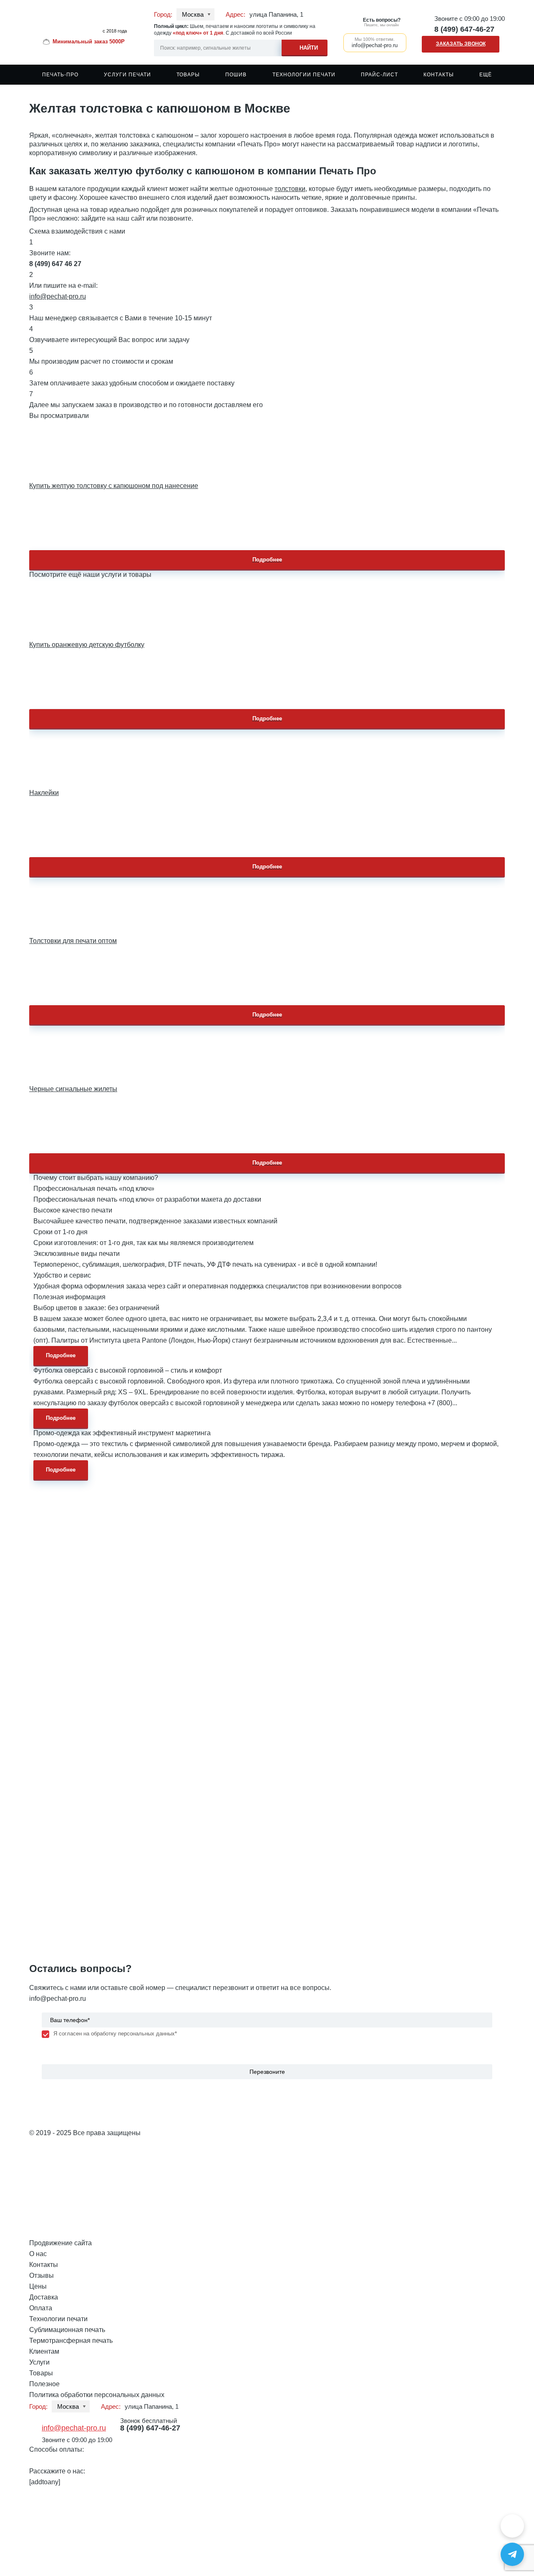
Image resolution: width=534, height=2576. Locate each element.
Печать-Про (60, 75)
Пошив (236, 75)
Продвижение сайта (60, 2243)
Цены (38, 2286)
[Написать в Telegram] (512, 2554)
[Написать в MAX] (512, 2526)
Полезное (44, 2384)
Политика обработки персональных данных (97, 2395)
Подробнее (267, 560)
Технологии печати (304, 75)
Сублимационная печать (67, 2330)
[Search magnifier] (305, 47)
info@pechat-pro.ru (58, 296)
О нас (38, 2254)
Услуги (39, 2362)
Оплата (41, 2308)
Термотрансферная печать (71, 2341)
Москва (193, 14)
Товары (188, 75)
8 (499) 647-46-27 (464, 29)
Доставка (44, 2297)
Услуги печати (127, 75)
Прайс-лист (379, 75)
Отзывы (42, 2275)
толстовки (290, 189)
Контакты (439, 75)
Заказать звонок (461, 44)
